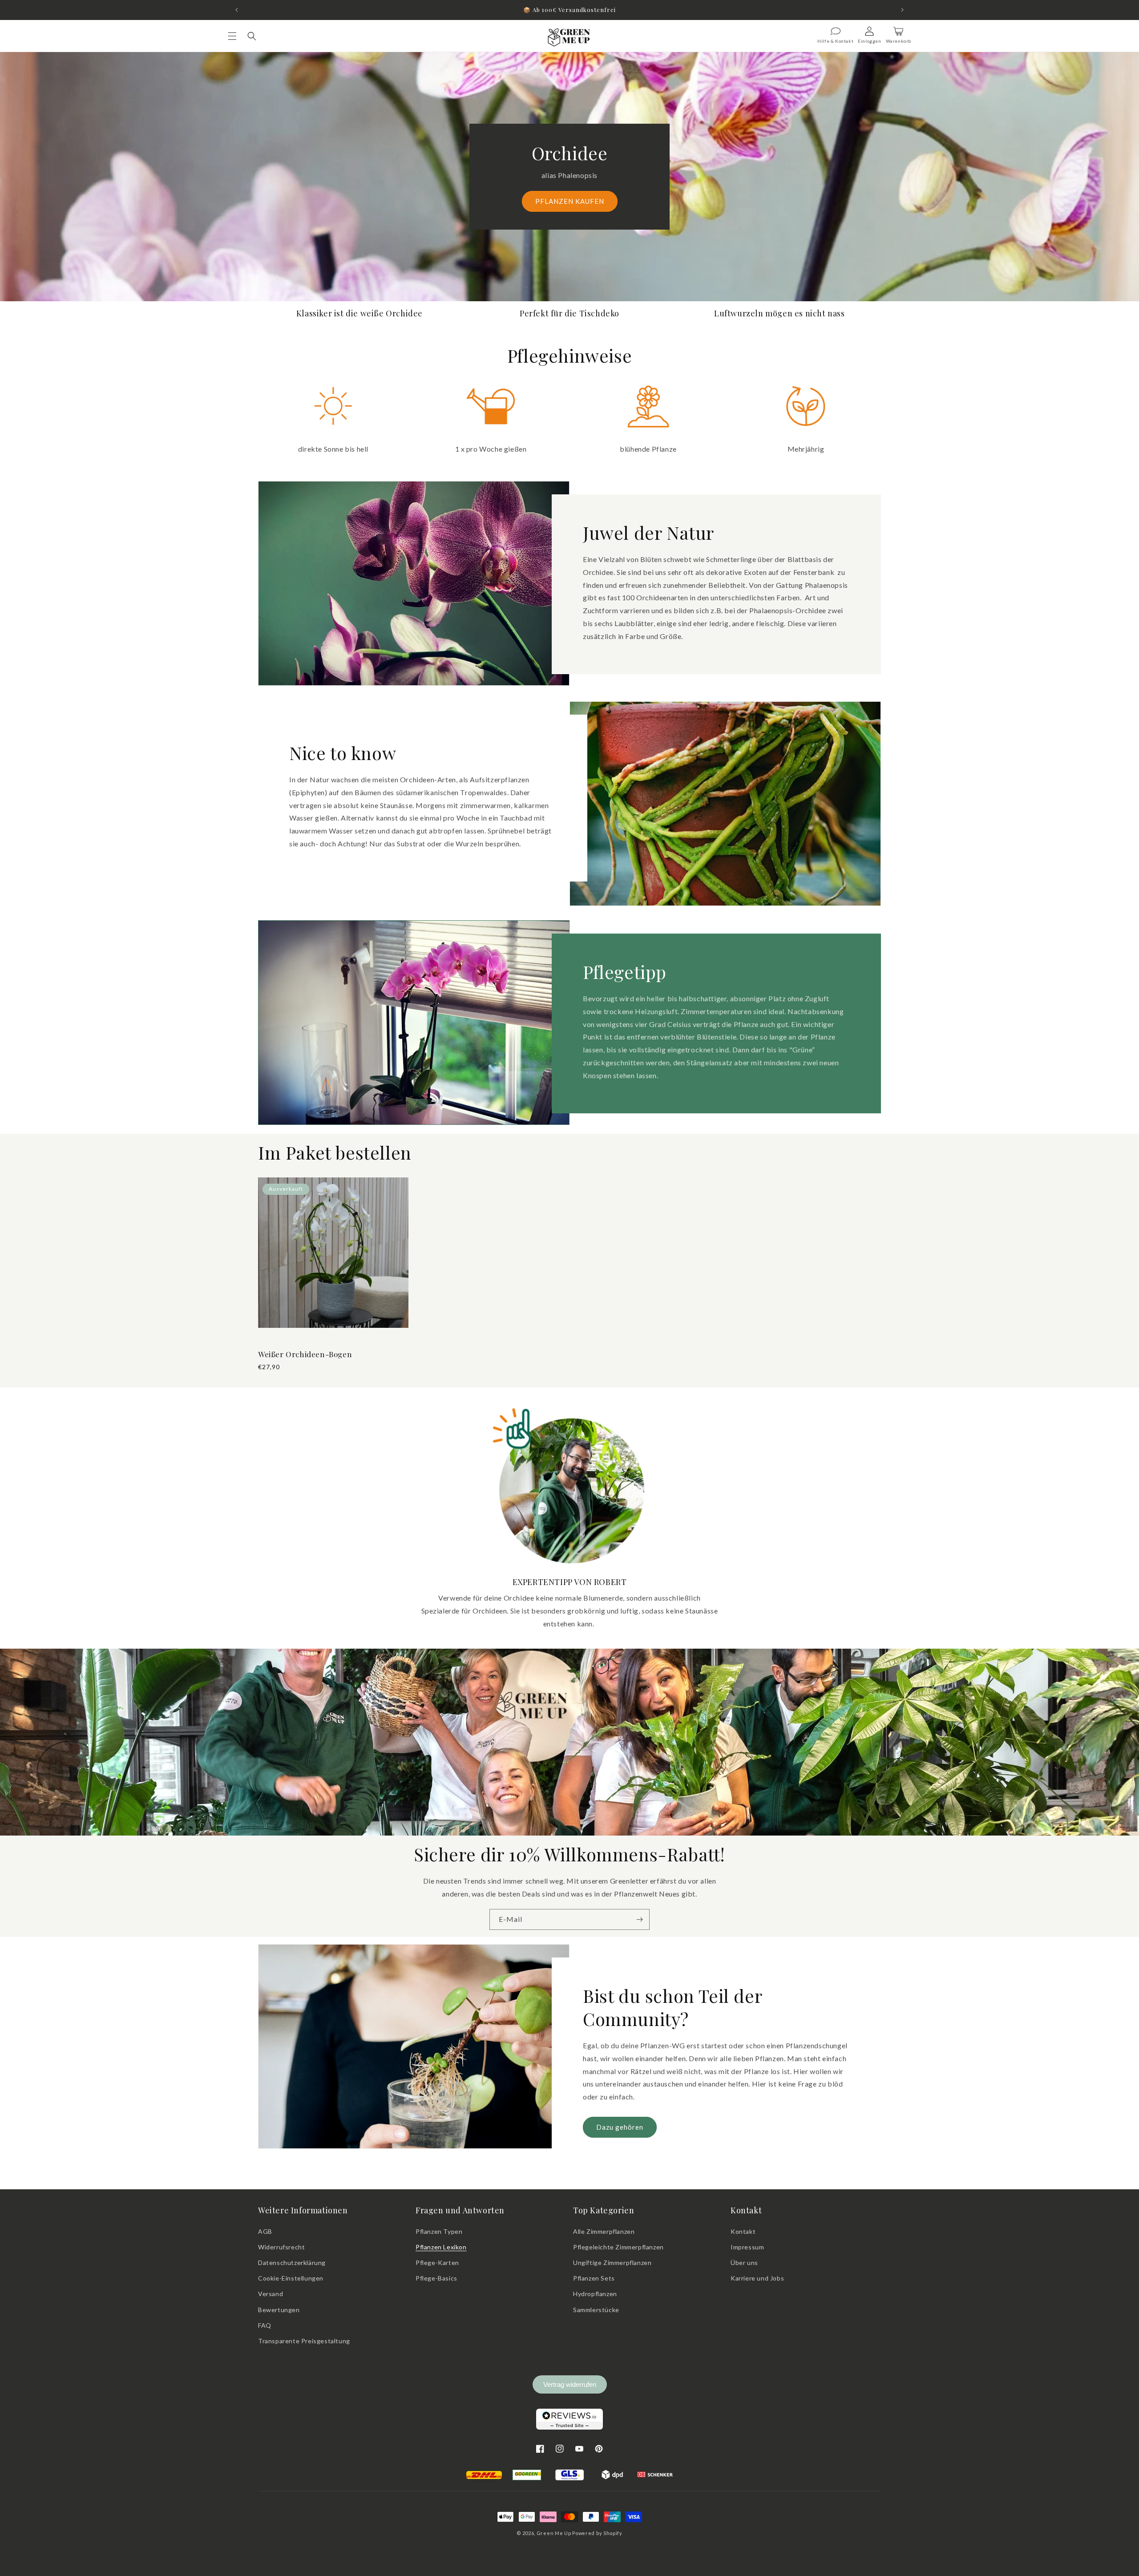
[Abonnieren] (639, 1919)
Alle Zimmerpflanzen (604, 2231)
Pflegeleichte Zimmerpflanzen (618, 2247)
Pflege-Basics (436, 2278)
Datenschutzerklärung (292, 2263)
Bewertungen (279, 2310)
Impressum (747, 2247)
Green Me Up (554, 2533)
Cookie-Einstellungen (291, 2278)
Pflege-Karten (437, 2263)
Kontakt (743, 2231)
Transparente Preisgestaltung (304, 2341)
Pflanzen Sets (594, 2278)
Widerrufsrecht (281, 2247)
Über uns (744, 2263)
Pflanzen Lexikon (441, 2247)
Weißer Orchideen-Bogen (305, 1354)
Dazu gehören (620, 2127)
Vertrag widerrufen (570, 2384)
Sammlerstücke (596, 2310)
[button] (232, 36)
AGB (265, 2231)
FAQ (265, 2325)
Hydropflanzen (595, 2294)
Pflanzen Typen (439, 2231)
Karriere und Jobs (757, 2278)
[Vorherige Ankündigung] (237, 10)
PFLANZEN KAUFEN (570, 201)
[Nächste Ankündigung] (902, 10)
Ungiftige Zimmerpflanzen (612, 2263)
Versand (271, 2294)
